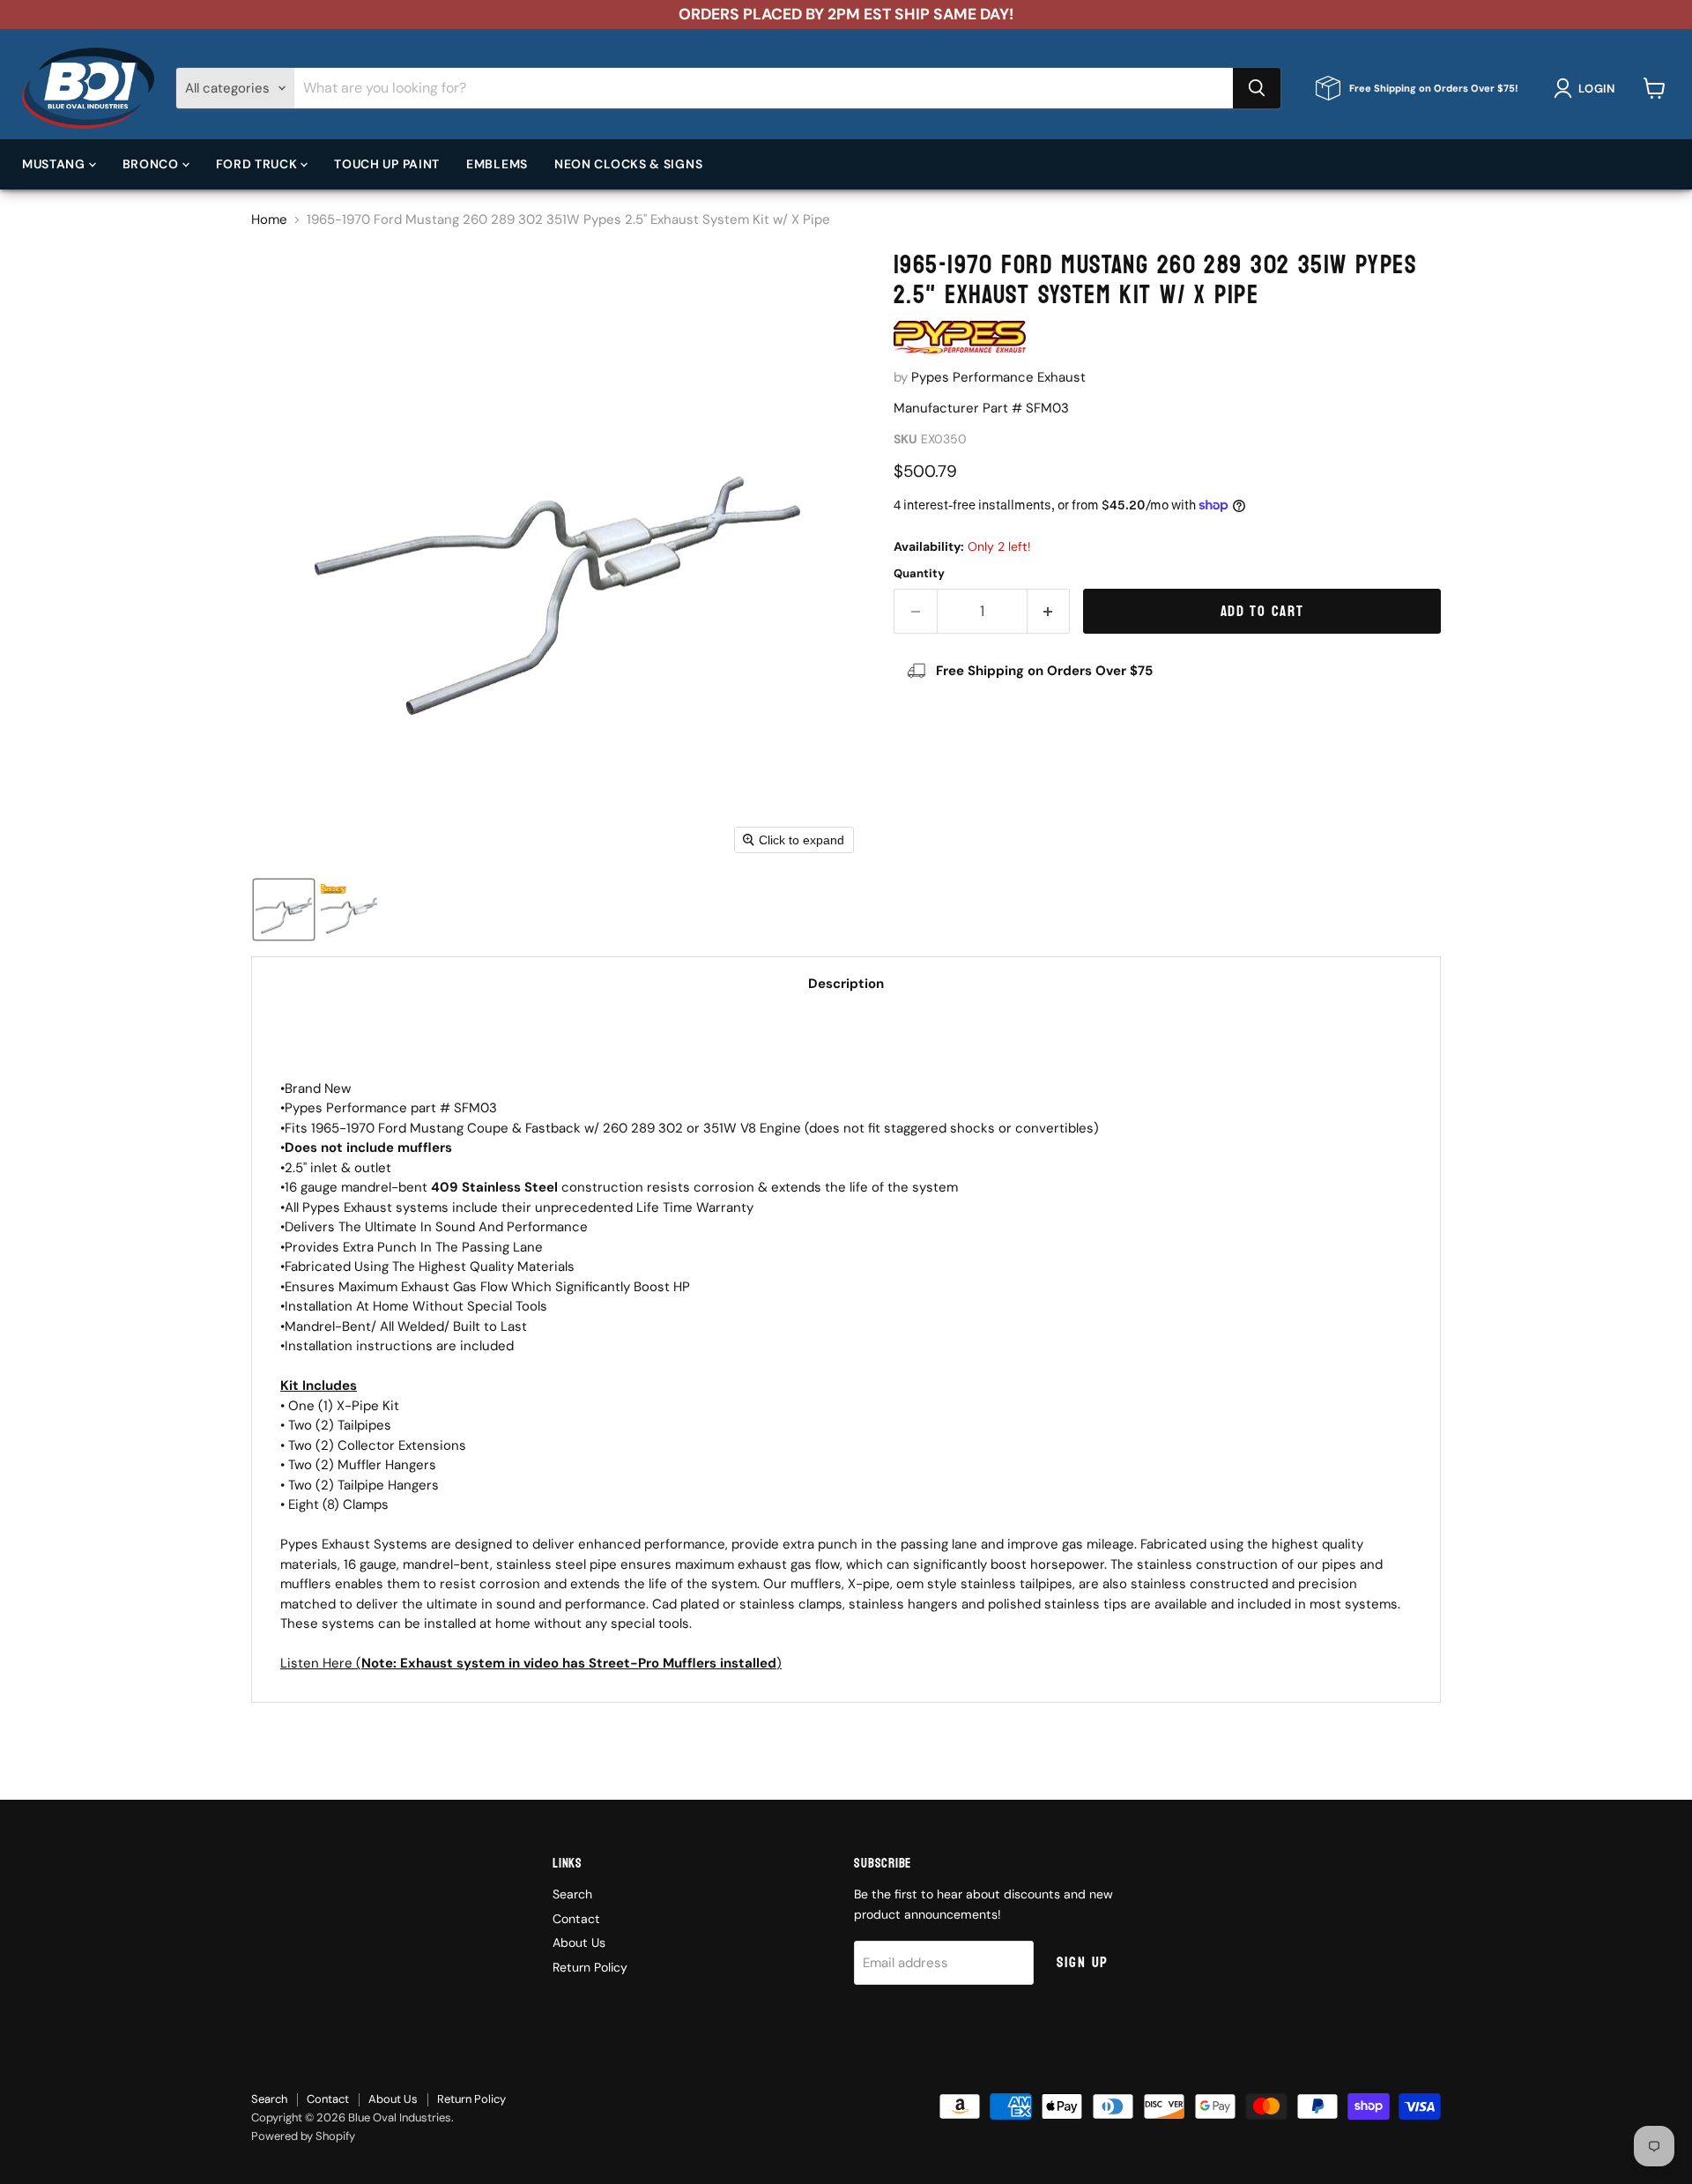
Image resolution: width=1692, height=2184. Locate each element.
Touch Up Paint (387, 163)
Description (846, 984)
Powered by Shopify (303, 2136)
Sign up (1083, 1962)
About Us (579, 1943)
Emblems (497, 163)
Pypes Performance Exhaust (998, 377)
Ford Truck (259, 163)
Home (269, 220)
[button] (1588, 88)
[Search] (1257, 88)
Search (572, 1894)
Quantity (919, 573)
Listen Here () (531, 1663)
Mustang (56, 163)
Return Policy (590, 1967)
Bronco (152, 163)
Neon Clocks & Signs (628, 163)
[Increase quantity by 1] (1049, 611)
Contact (576, 1919)
